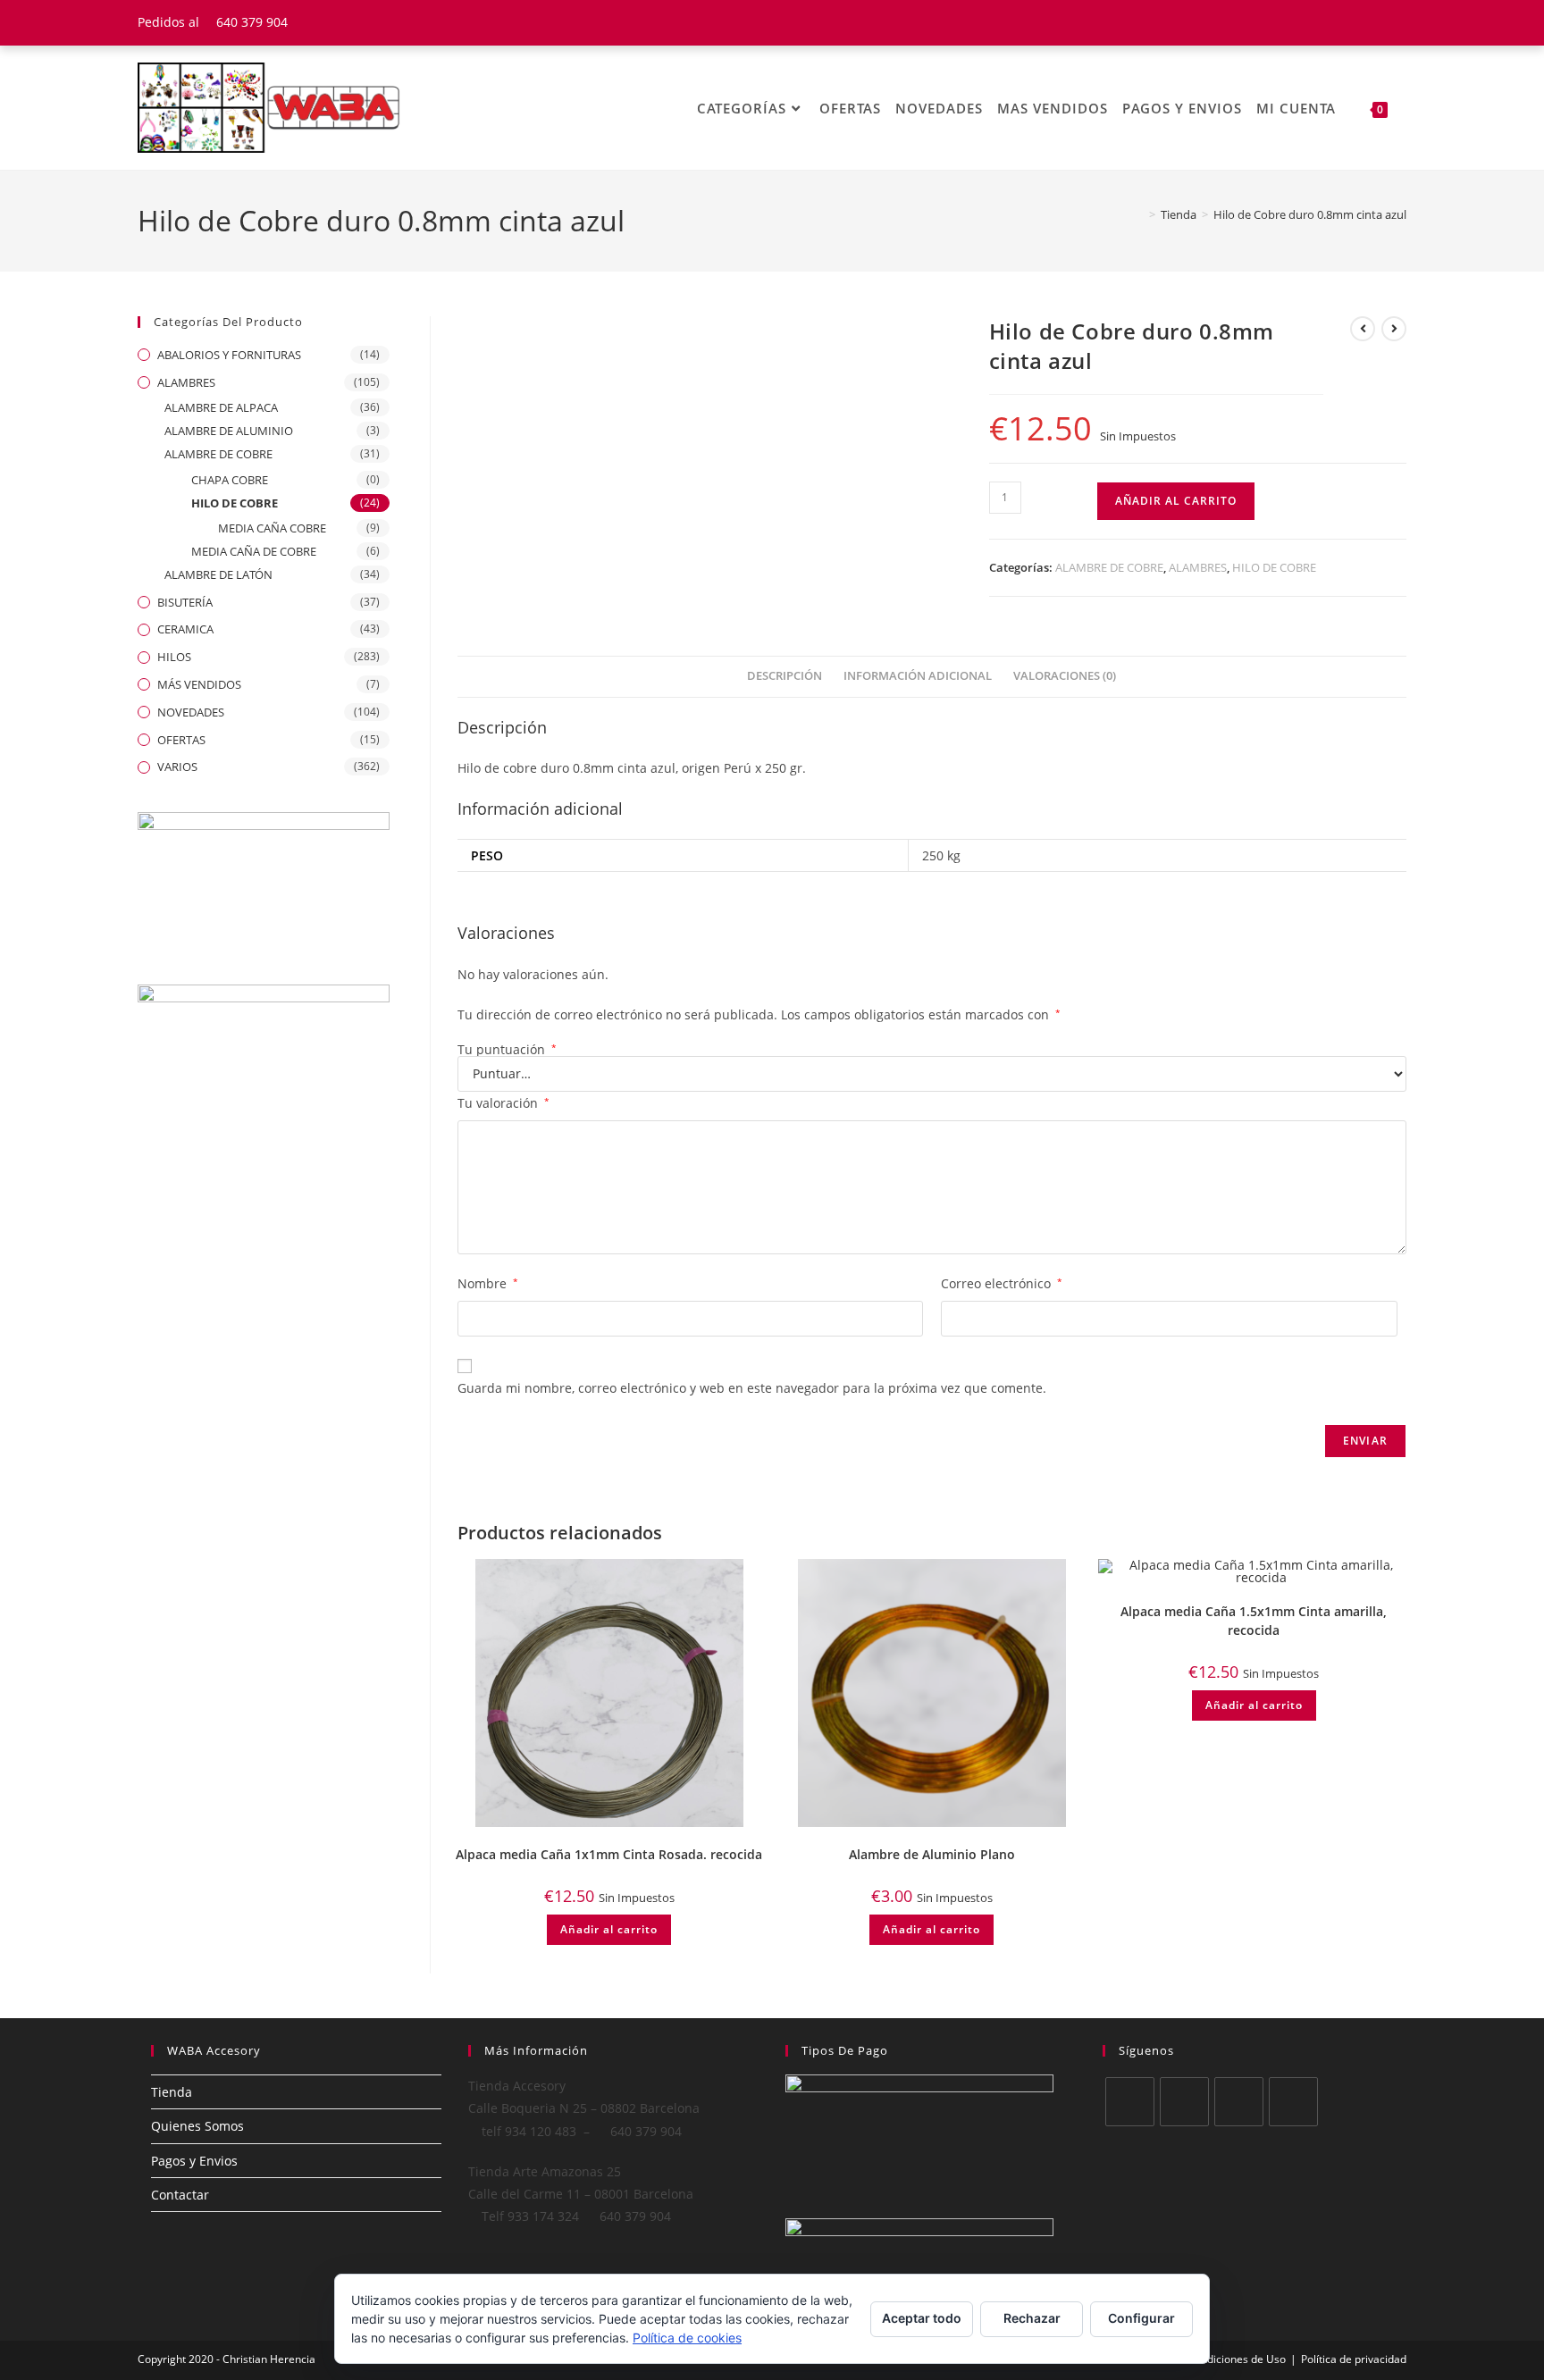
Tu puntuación (507, 1050)
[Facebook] (1184, 2102)
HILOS (174, 657)
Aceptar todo (922, 2318)
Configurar (1141, 2318)
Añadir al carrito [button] (609, 1929)
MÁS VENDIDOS (199, 684)
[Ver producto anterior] (1363, 329)
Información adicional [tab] (918, 676)
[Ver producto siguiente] (1394, 329)
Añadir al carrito (1176, 501)
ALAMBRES (1198, 567)
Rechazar (1032, 2318)
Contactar (180, 2195)
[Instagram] (1239, 2102)
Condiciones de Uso (1237, 2359)
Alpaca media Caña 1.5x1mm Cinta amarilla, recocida (1254, 1621)
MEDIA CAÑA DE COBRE (254, 551)
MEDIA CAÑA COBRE (272, 528)
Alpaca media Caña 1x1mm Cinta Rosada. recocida (609, 1854)
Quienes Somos (197, 2126)
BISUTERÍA (185, 602)
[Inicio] (1139, 214)
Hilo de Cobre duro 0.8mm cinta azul (1310, 214)
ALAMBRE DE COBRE (1109, 567)
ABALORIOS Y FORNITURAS (229, 355)
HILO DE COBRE (1274, 567)
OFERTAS (181, 740)
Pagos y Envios (194, 2161)
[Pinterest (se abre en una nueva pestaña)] (1378, 22)
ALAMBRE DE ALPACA (221, 407)
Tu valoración (503, 1103)
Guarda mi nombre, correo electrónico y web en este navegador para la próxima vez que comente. (752, 1388)
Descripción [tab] (785, 676)
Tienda (172, 2092)
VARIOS (177, 767)
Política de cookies (687, 2338)
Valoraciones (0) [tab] (1065, 676)
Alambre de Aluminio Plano (932, 1854)
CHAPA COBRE (230, 480)
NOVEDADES (191, 712)
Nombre (488, 1283)
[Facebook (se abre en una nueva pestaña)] (1356, 22)
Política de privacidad (1354, 2359)
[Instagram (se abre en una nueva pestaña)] (1398, 22)
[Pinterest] (1293, 2102)
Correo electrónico (1002, 1283)
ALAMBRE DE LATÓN (218, 574)
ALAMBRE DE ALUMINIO (229, 431)
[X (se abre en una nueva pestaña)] (1334, 22)
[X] (1130, 2102)
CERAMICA (185, 629)
